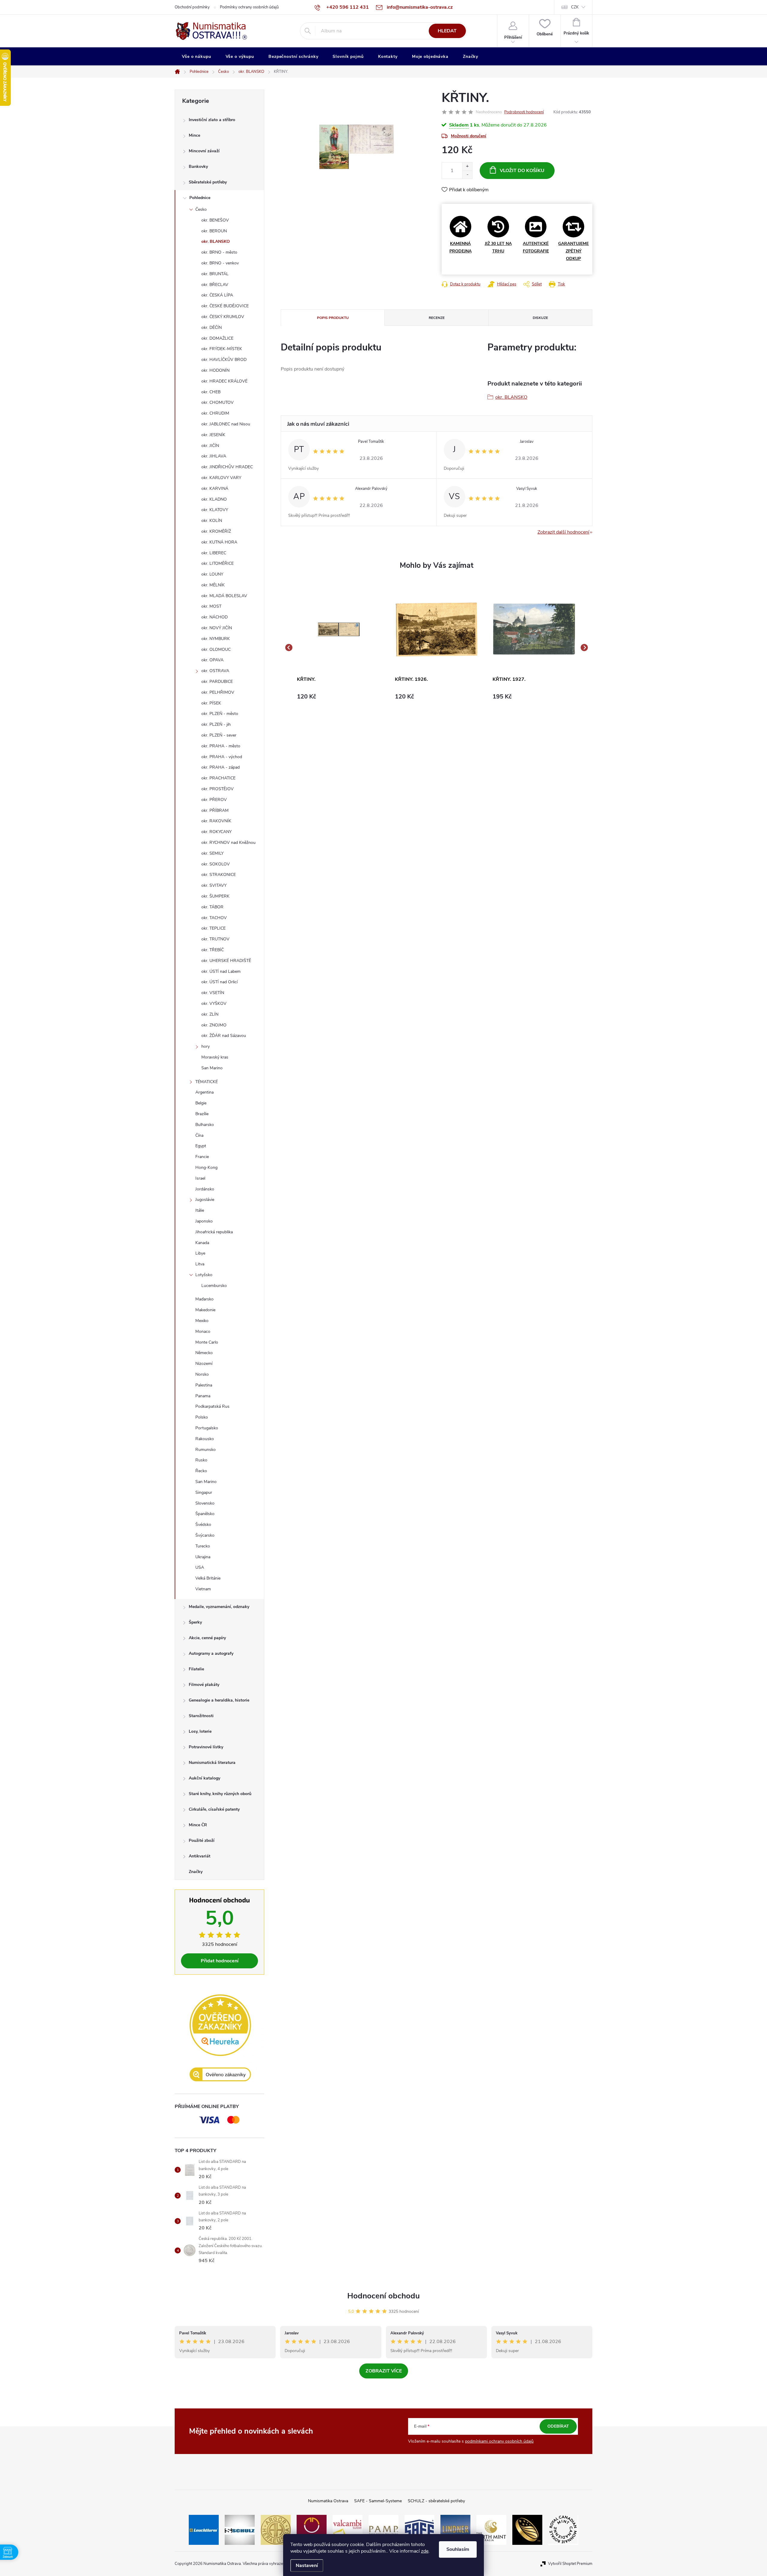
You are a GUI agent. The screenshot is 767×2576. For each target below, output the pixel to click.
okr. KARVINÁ (215, 488)
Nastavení (307, 2566)
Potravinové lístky (206, 1747)
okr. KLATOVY (215, 510)
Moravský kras (215, 1057)
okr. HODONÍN (215, 370)
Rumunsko (206, 1450)
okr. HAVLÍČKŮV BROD (224, 360)
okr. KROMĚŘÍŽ (216, 531)
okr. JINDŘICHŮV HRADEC (227, 467)
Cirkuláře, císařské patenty (214, 1809)
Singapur (204, 1492)
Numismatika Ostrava (328, 2501)
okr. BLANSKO (216, 241)
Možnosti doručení (469, 136)
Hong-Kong (206, 1167)
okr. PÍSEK (211, 703)
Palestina (204, 1385)
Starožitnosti (201, 1716)
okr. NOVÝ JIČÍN (217, 628)
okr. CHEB (211, 392)
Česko (201, 209)
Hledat (447, 31)
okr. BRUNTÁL (215, 274)
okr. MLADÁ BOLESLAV (224, 596)
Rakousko (205, 1439)
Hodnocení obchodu (383, 2296)
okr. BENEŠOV (215, 220)
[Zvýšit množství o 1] (467, 167)
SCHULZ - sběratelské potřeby (436, 2501)
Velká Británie (208, 1578)
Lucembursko (214, 1286)
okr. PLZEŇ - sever (219, 735)
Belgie (201, 1103)
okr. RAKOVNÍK (216, 821)
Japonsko (204, 1221)
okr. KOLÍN (212, 521)
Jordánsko (205, 1189)
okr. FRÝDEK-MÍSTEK (222, 349)
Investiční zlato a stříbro (212, 120)
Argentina (204, 1092)
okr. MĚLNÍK (213, 585)
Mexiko (202, 1321)
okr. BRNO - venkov (220, 263)
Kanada (202, 1243)
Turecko (203, 1546)
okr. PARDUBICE (217, 682)
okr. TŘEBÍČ (213, 950)
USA (200, 1567)
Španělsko (205, 1514)
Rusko (201, 1460)
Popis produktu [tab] (333, 318)
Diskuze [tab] (540, 318)
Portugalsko (207, 1428)
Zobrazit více (384, 2371)
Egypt (201, 1146)
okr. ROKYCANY (216, 832)
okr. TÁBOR (212, 907)
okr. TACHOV (214, 918)
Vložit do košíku (522, 171)
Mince (194, 135)
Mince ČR (198, 1825)
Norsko (202, 1374)
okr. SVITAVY (214, 885)
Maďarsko (204, 1299)
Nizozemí (204, 1364)
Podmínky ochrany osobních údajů (249, 7)
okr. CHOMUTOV (218, 402)
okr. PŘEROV (214, 800)
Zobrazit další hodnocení (563, 532)
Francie (202, 1157)
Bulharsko (205, 1125)
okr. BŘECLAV (215, 285)
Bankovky (198, 167)
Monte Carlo (207, 1342)
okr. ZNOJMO (214, 1025)
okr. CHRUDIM (215, 413)
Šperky (195, 1622)
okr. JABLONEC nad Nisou (226, 424)
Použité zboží (202, 1840)
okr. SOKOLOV (216, 864)
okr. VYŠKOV (214, 1004)
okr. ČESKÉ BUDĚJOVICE (225, 306)
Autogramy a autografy (211, 1653)
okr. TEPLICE (213, 928)
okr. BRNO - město (219, 252)
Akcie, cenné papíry (207, 1638)
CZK (575, 7)
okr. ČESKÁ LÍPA (217, 295)
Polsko (202, 1417)
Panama (203, 1396)
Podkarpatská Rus (212, 1406)
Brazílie (202, 1114)
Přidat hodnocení (220, 1961)
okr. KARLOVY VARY (221, 478)
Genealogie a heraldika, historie (219, 1700)
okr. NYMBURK (216, 639)
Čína (199, 1135)
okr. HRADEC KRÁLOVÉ (224, 381)
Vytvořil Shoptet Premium (570, 2564)
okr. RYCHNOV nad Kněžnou (228, 843)
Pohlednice (200, 198)
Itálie (200, 1210)
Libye (200, 1253)
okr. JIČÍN (210, 446)
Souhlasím (458, 2549)
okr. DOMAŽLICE (217, 338)
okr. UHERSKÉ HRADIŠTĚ (226, 961)
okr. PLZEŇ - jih (216, 724)
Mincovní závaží (204, 151)
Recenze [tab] (437, 318)
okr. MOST (211, 606)
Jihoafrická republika (214, 1232)
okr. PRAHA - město (221, 746)
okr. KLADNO (214, 499)
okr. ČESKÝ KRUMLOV (223, 317)
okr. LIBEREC (214, 553)
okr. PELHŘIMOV (218, 692)
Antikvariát (200, 1856)
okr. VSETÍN (213, 993)
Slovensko (205, 1503)
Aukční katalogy (204, 1778)
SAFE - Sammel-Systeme (378, 2501)
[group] (339, 648)
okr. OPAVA (212, 660)
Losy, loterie (200, 1731)
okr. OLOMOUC (216, 649)
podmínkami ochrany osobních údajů (499, 2441)
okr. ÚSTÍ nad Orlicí (219, 982)
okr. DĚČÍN (212, 328)
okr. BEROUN (214, 231)
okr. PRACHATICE (218, 778)
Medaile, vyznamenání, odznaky (219, 1607)
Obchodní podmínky (192, 7)
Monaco (203, 1331)
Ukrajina (203, 1557)
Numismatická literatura (212, 1763)
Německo (204, 1353)
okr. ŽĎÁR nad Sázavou (224, 1036)
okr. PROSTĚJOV (218, 789)
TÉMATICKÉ (207, 1082)
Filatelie (196, 1669)
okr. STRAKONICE (219, 875)
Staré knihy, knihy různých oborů (220, 1794)
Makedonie (205, 1310)
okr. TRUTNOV (215, 939)
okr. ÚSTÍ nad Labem (221, 971)
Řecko (201, 1471)
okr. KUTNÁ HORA (219, 542)
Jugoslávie (205, 1200)
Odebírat (558, 2426)
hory (206, 1046)
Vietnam (203, 1589)
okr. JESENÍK (213, 435)
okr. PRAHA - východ (222, 757)
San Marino (212, 1068)
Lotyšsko (204, 1275)
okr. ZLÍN (210, 1014)
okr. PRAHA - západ (221, 767)
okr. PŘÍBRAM (215, 810)
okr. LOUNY (212, 574)
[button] (339, 697)
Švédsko (203, 1525)
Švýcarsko (205, 1535)
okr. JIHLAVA (214, 456)
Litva (200, 1264)
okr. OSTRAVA (215, 671)
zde (425, 2551)
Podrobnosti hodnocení (524, 112)
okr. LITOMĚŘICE (218, 563)
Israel (200, 1178)
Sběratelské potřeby (208, 182)
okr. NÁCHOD (215, 617)
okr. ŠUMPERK (215, 896)
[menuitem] (197, 57)
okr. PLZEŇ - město (220, 714)
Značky (196, 1872)
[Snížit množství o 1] (467, 175)
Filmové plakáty (204, 1685)
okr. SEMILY (212, 853)
